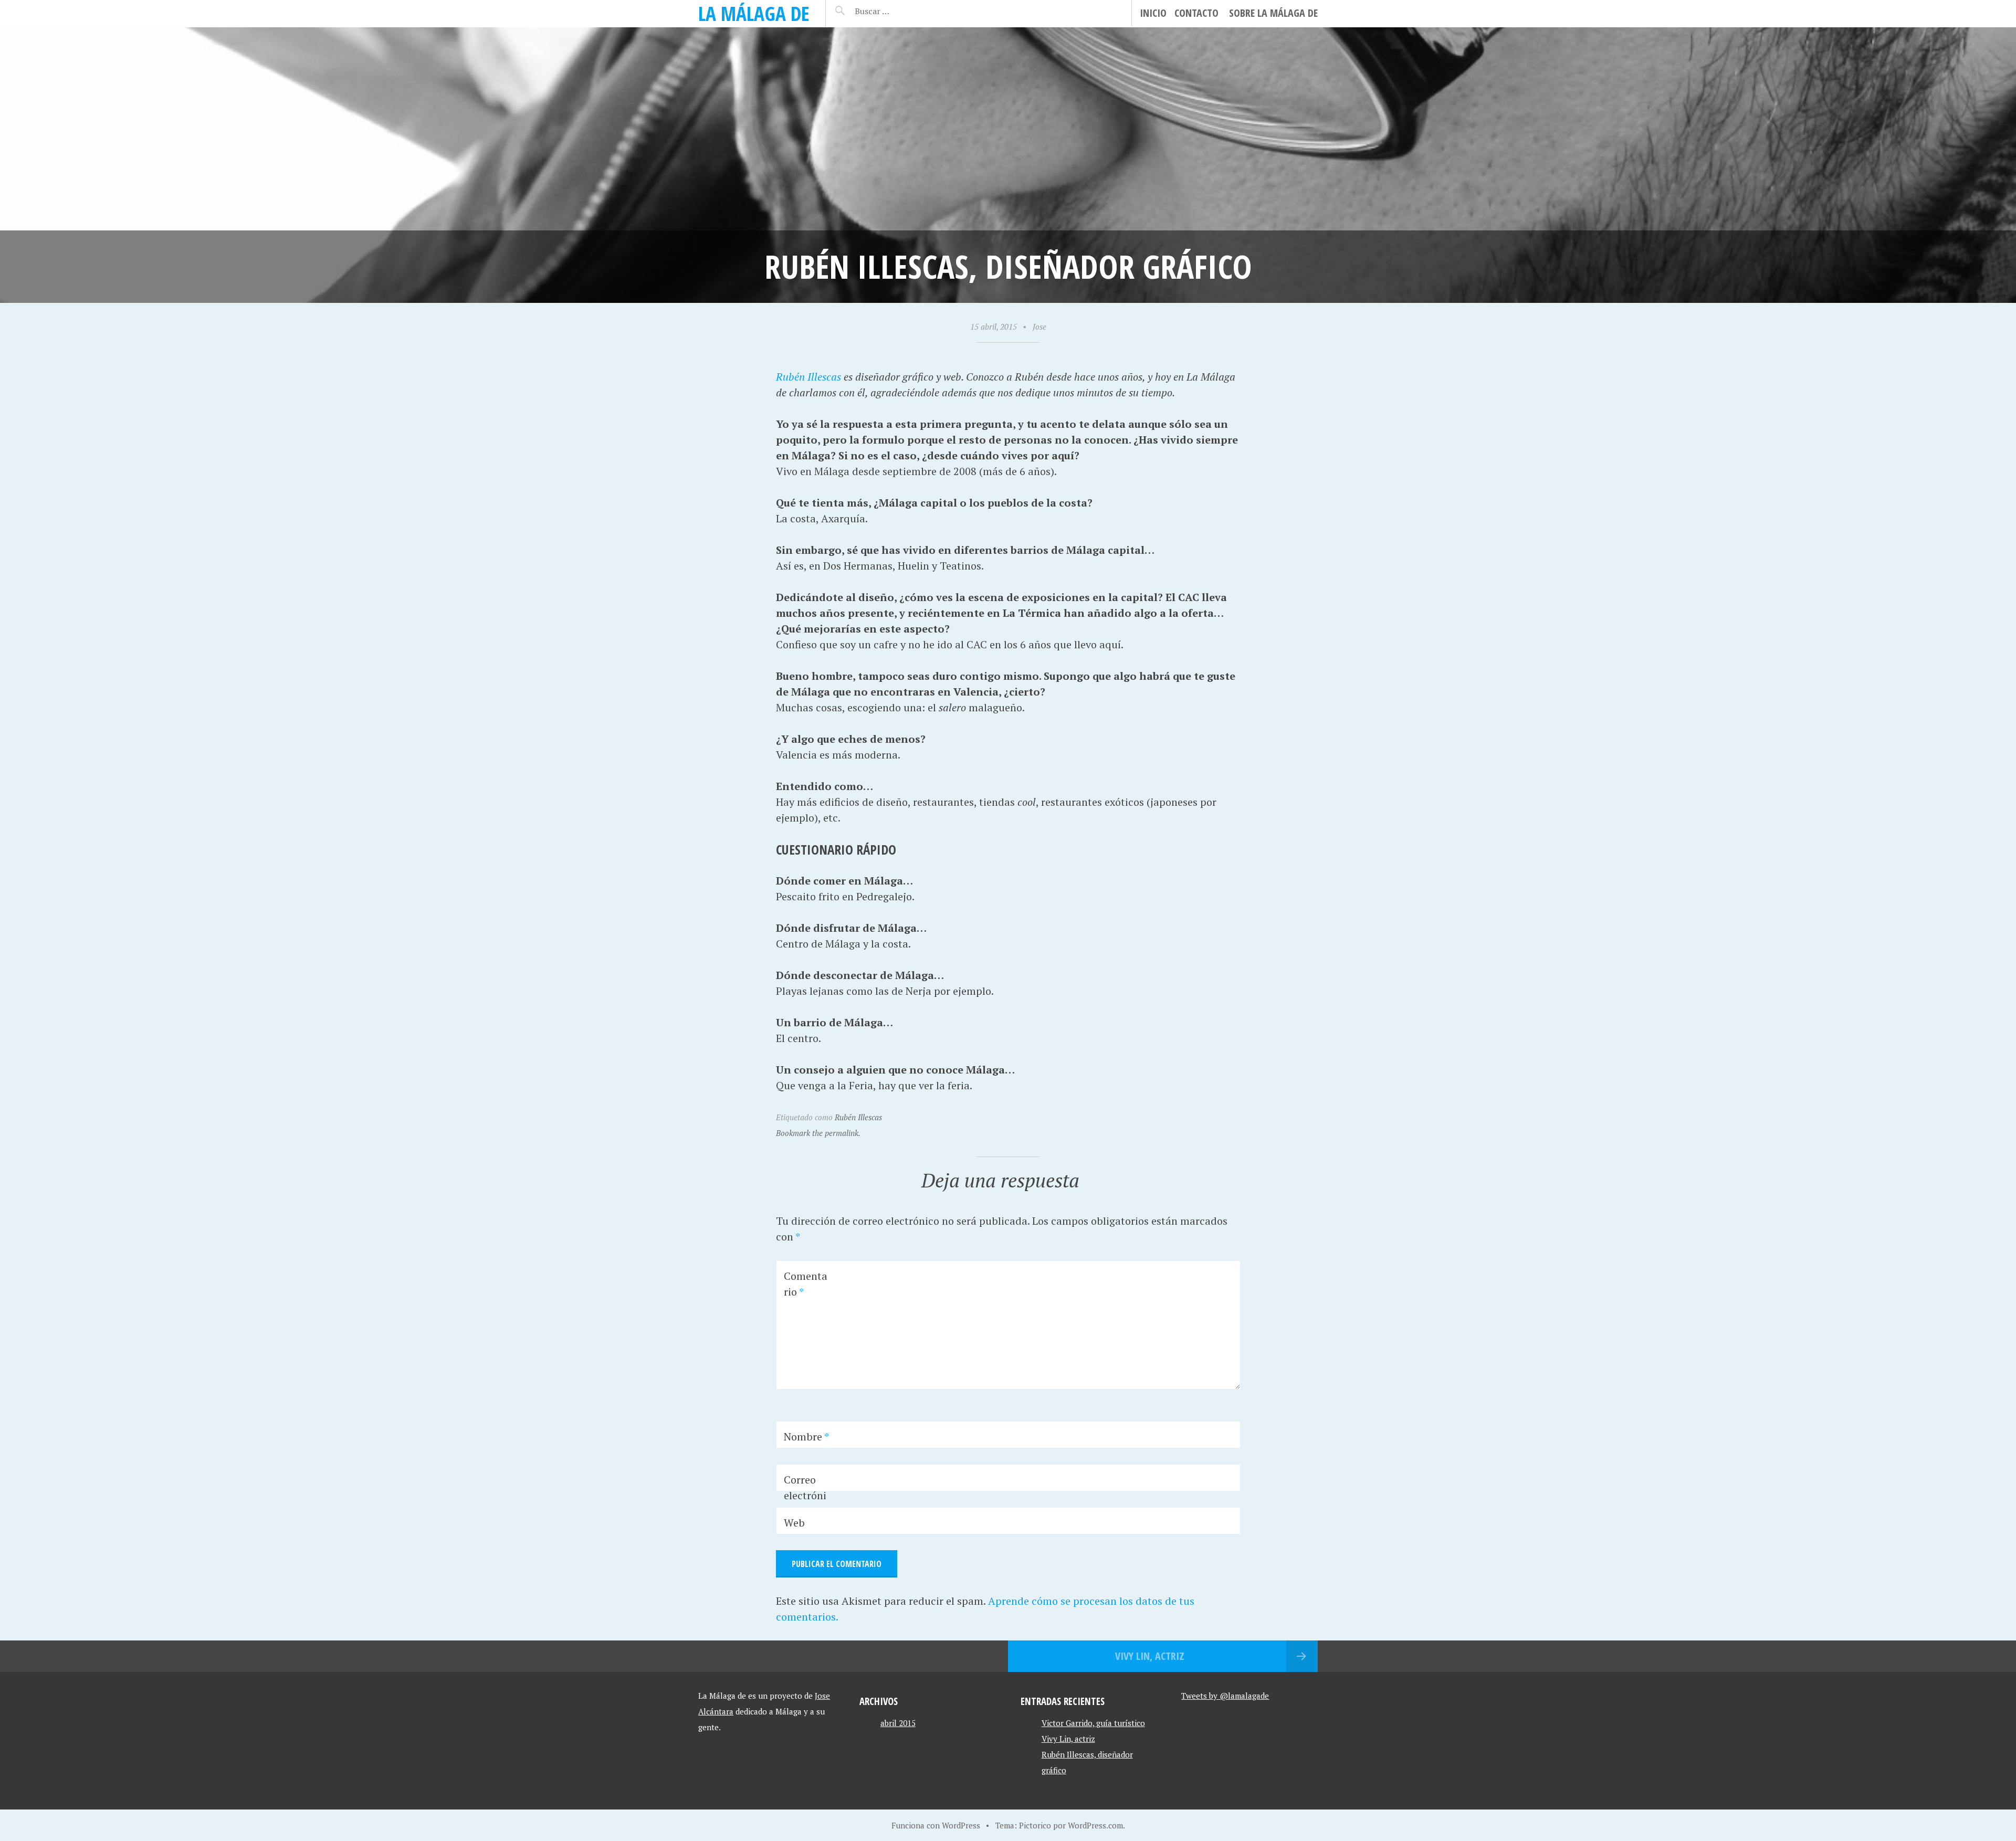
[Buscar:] (898, 11)
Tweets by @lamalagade (1225, 1696)
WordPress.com (1095, 1825)
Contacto (1196, 13)
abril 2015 (898, 1723)
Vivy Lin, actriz (1150, 1656)
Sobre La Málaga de (1273, 13)
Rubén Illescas (808, 377)
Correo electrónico (805, 1495)
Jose (1039, 327)
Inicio (1153, 13)
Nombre (806, 1437)
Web (794, 1523)
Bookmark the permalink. (818, 1133)
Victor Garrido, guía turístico (1093, 1723)
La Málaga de (754, 13)
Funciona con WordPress (936, 1825)
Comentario (806, 1284)
